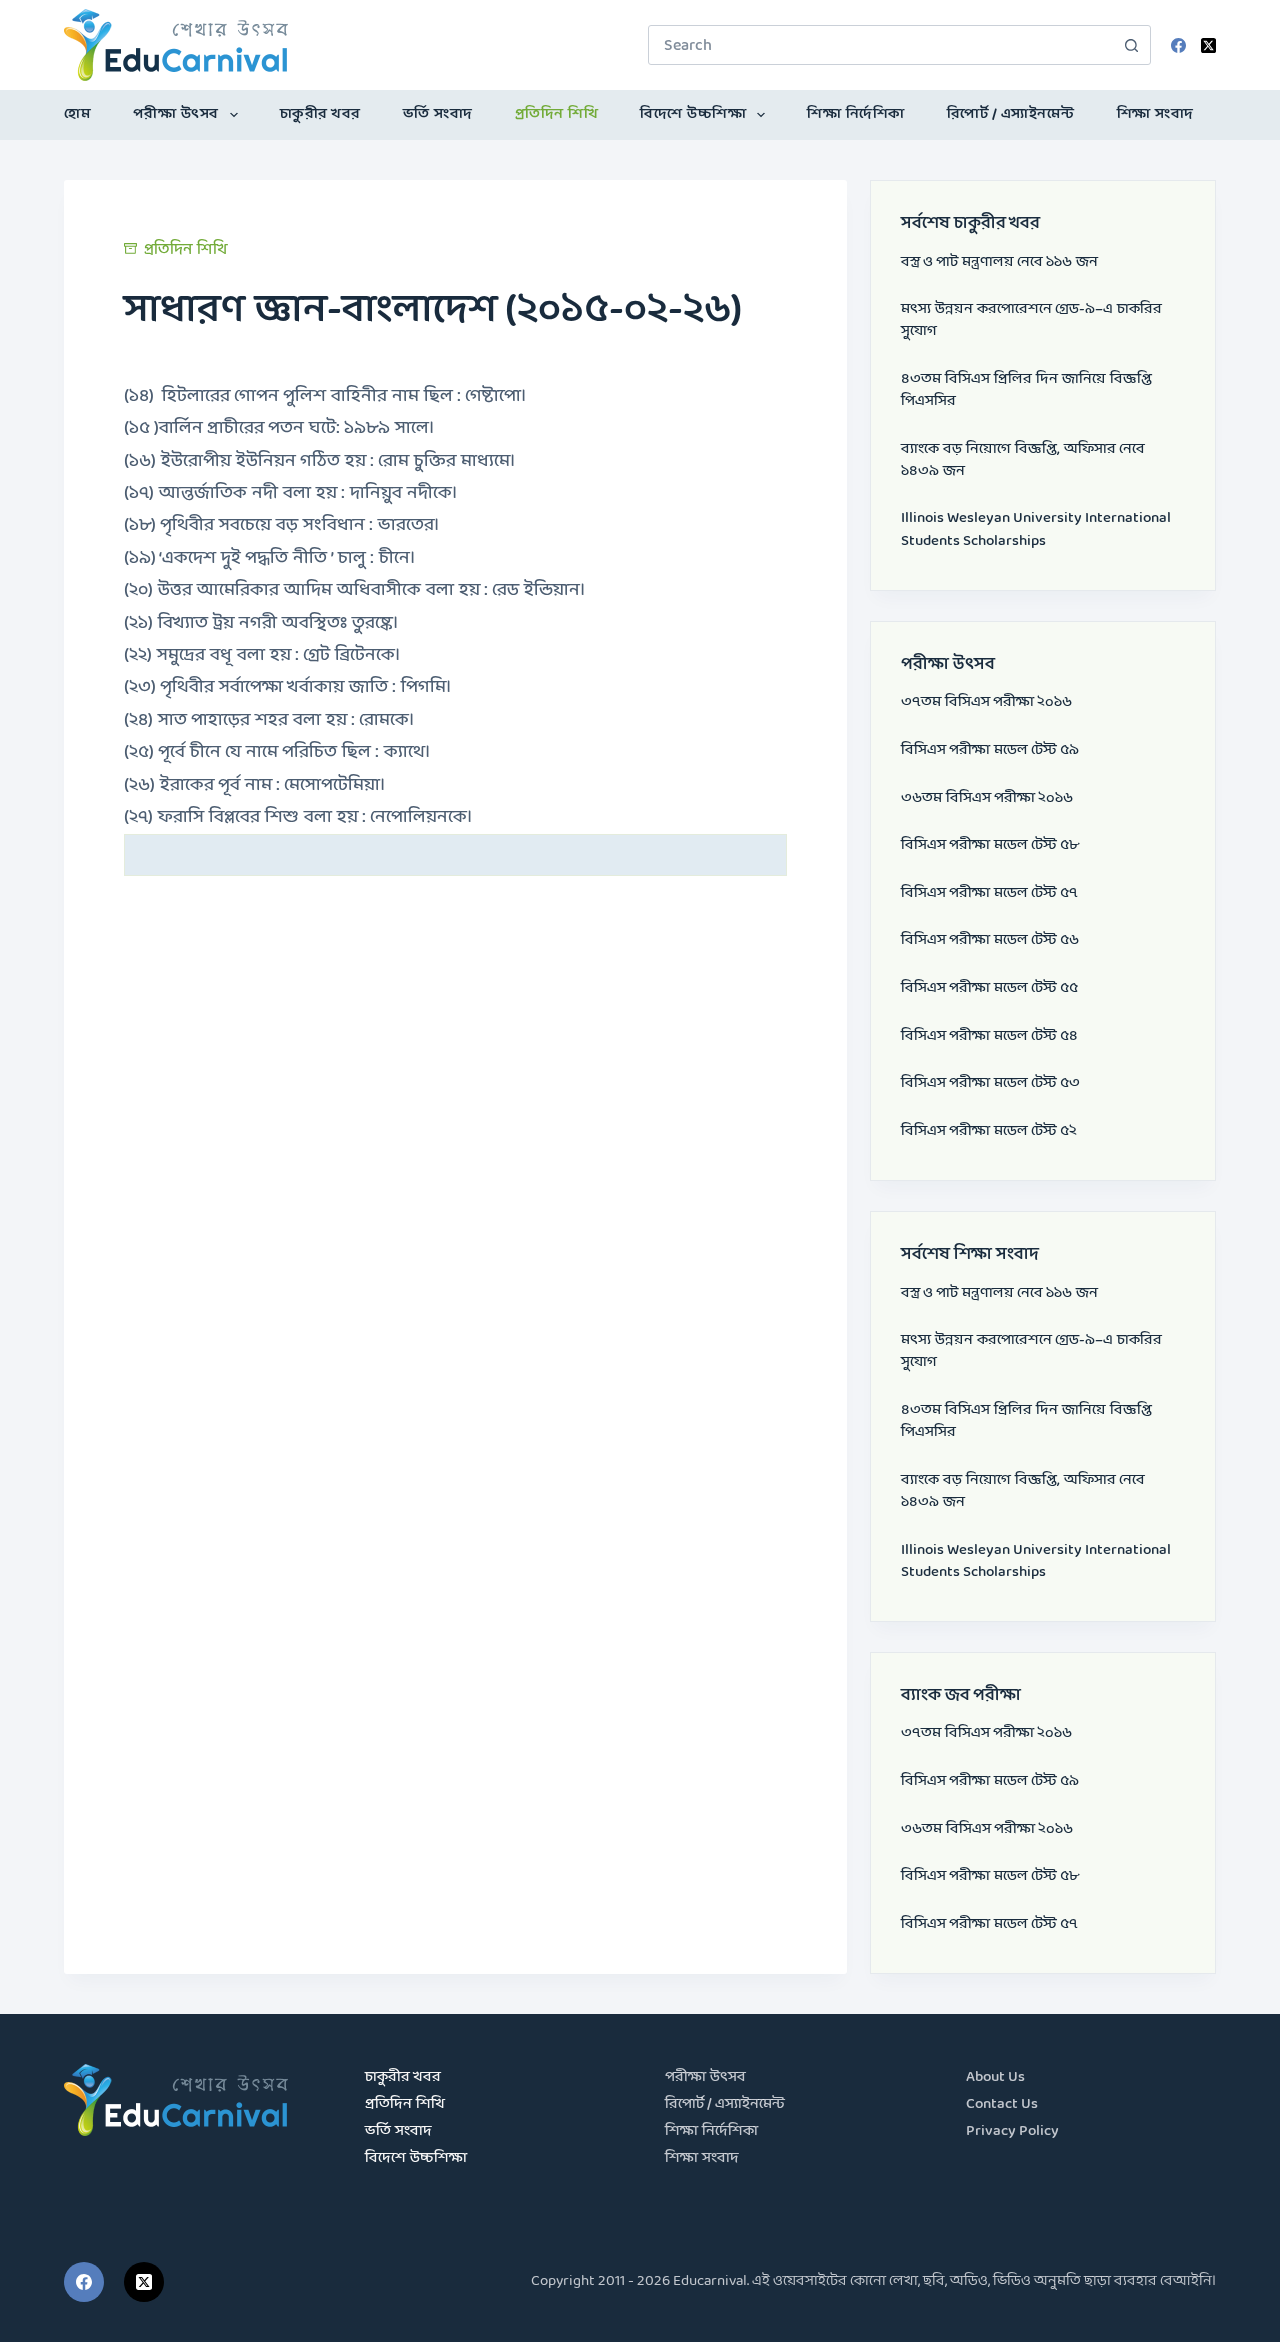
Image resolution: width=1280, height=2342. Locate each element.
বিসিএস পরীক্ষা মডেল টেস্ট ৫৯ (990, 750)
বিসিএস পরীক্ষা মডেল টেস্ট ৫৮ (990, 845)
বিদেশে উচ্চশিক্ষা (693, 114)
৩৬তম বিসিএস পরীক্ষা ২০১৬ (987, 798)
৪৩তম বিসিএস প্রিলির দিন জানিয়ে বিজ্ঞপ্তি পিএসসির (1026, 390)
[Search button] (1131, 45)
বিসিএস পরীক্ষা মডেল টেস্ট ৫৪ (989, 1036)
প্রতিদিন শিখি (557, 114)
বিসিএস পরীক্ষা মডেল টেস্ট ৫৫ (989, 988)
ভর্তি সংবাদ (438, 114)
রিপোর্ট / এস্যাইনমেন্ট (1011, 114)
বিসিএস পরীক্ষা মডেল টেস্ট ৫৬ (990, 940)
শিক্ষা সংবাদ (1155, 114)
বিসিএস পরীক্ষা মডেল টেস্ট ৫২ (989, 1131)
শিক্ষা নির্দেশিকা (856, 114)
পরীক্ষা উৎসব (176, 114)
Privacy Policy (1012, 2131)
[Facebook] (1178, 45)
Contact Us (1002, 2104)
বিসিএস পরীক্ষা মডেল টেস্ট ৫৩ (990, 1083)
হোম (77, 114)
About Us (995, 2077)
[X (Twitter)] (1208, 45)
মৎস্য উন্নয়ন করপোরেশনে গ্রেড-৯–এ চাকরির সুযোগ (1031, 320)
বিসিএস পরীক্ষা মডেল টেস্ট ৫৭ (989, 893)
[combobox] (880, 45)
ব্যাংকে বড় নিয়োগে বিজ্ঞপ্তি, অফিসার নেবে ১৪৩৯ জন (1023, 460)
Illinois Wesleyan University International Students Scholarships (1036, 529)
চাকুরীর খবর (320, 114)
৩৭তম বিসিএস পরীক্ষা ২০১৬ (986, 702)
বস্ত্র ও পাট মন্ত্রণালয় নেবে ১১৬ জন (999, 262)
